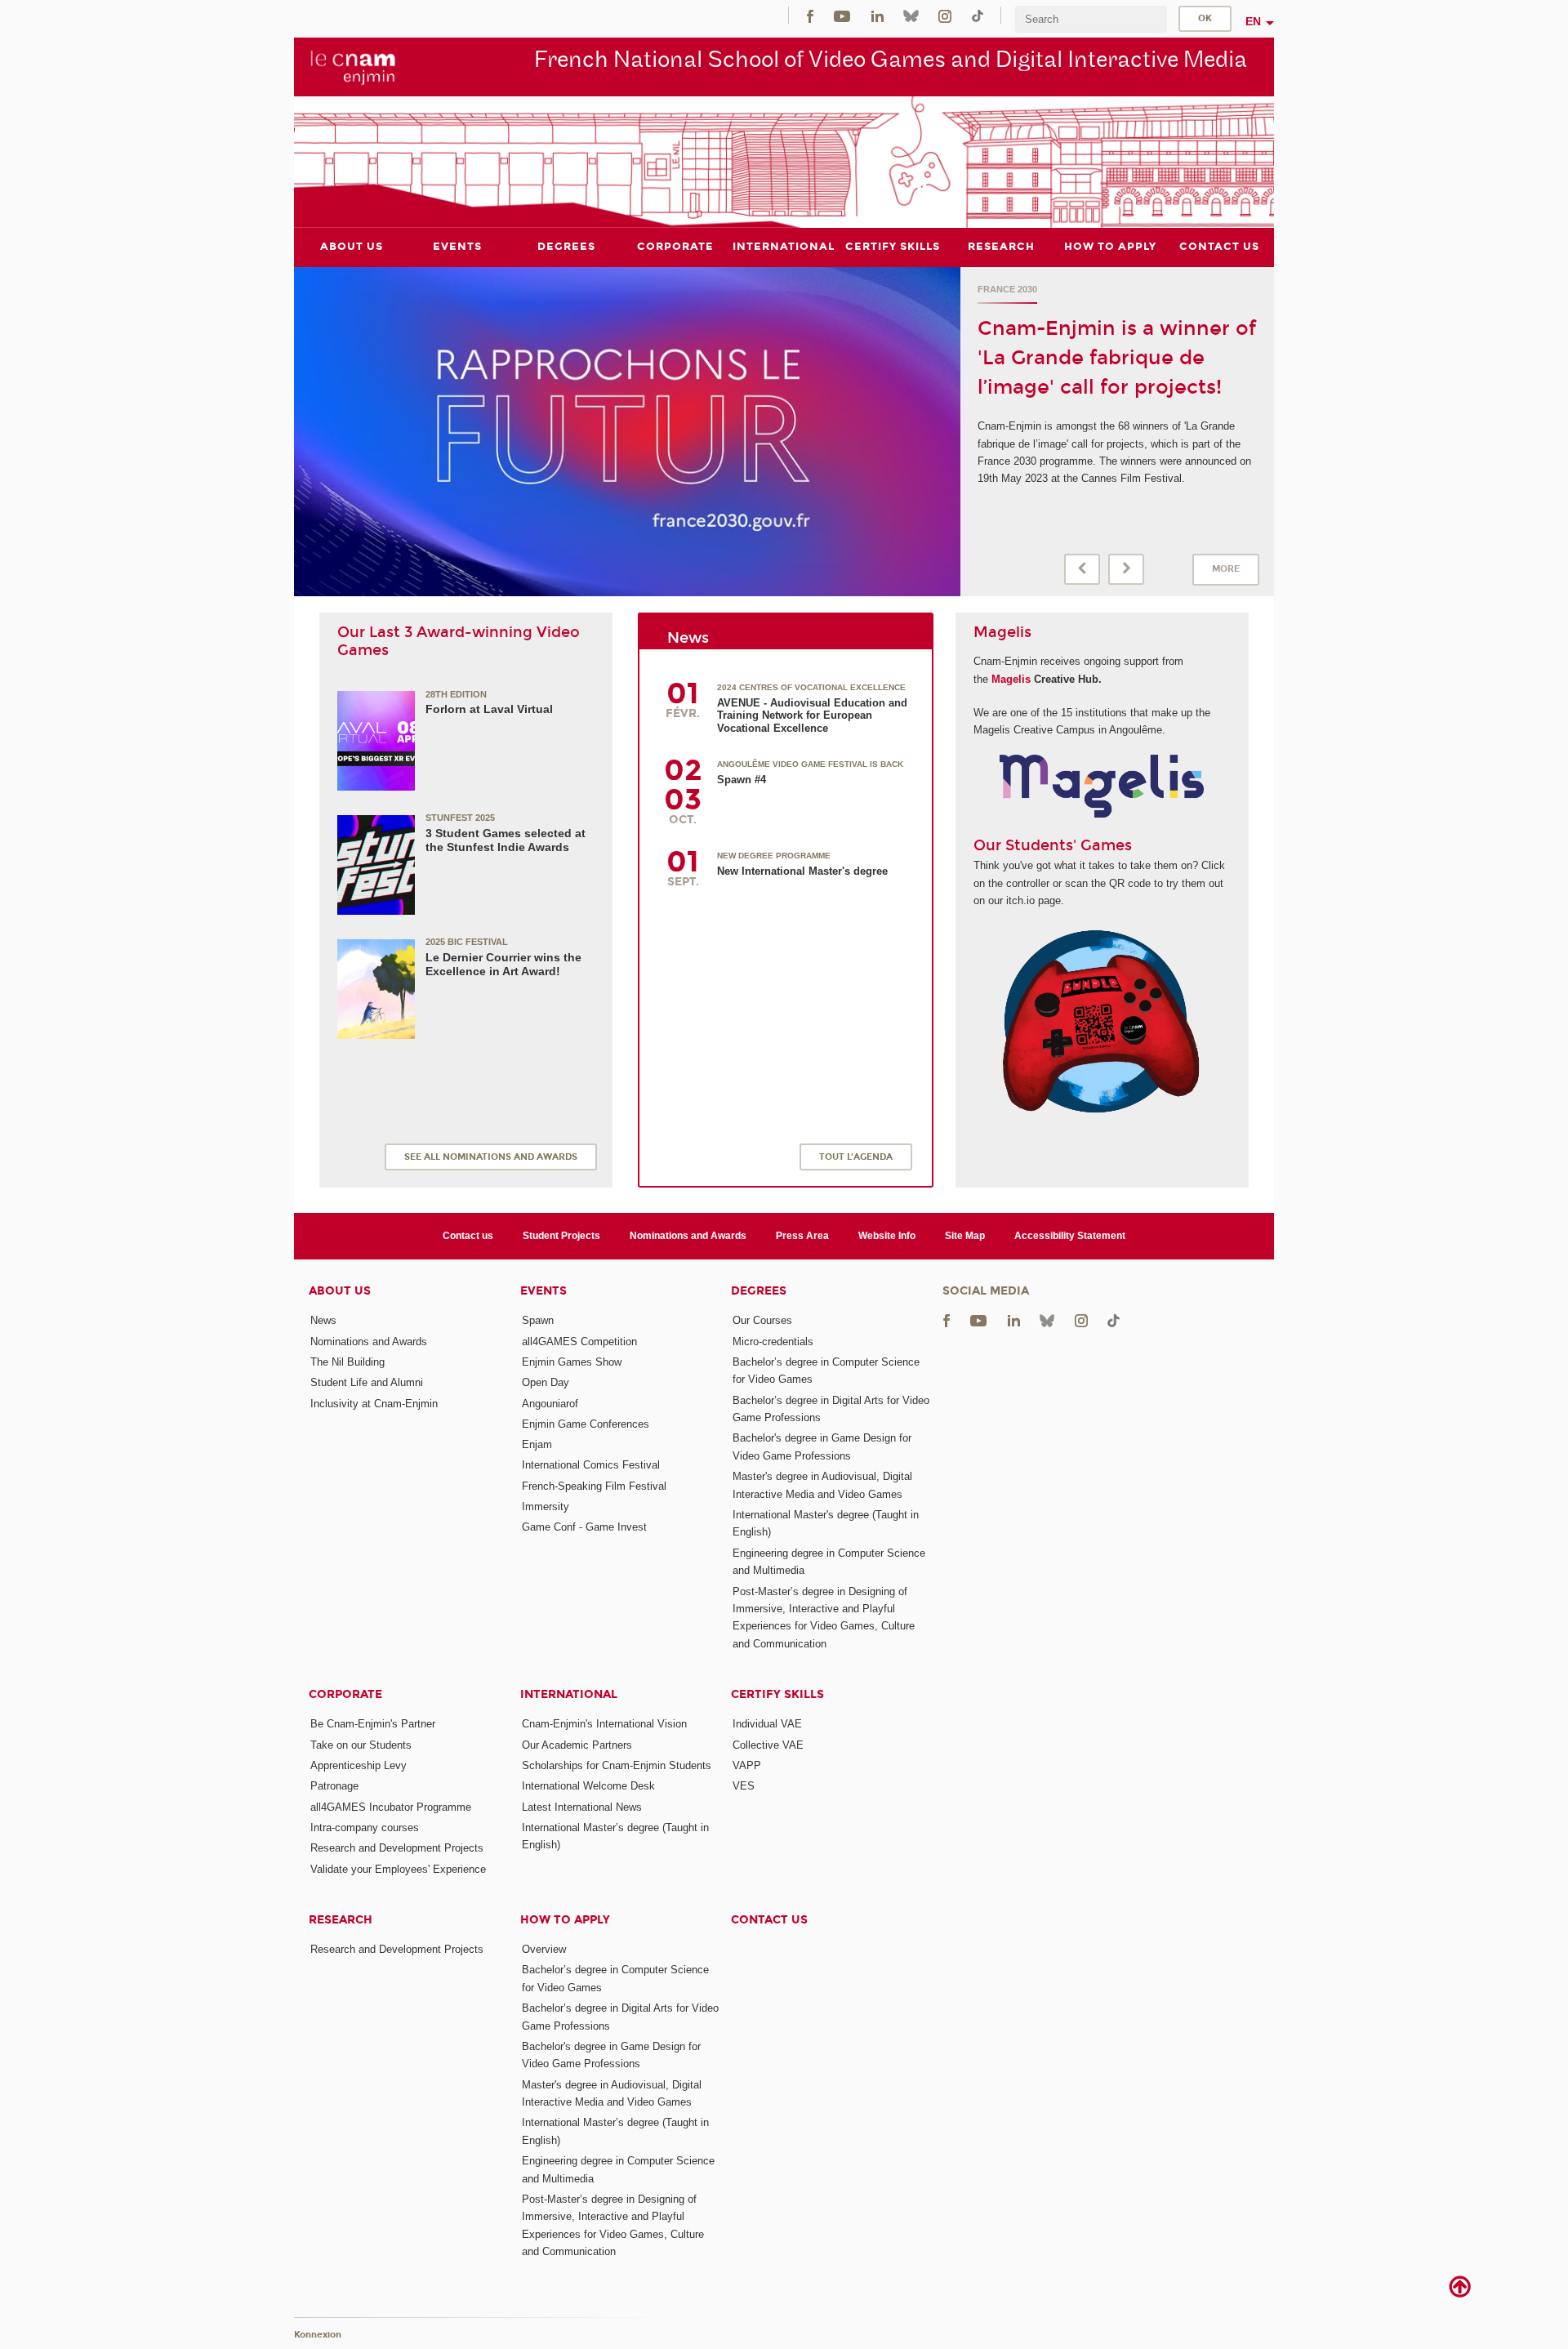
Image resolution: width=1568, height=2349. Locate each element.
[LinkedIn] (878, 15)
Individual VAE (767, 1724)
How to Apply (565, 1920)
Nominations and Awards (688, 1236)
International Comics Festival (591, 1465)
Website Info (887, 1236)
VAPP (747, 1765)
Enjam (537, 1444)
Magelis (1011, 679)
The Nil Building (347, 1362)
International (569, 1694)
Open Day (546, 1382)
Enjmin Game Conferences (586, 1424)
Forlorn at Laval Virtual (489, 709)
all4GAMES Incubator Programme (391, 1807)
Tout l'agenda (856, 1157)
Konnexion (318, 2335)
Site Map (965, 1236)
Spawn (538, 1320)
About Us (340, 1291)
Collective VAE (768, 1745)
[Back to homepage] (353, 66)
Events (543, 1291)
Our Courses (762, 1320)
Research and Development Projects (397, 1848)
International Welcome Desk (588, 1786)
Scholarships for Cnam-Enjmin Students (617, 1765)
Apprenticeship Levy (359, 1765)
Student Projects (561, 1236)
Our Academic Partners (577, 1745)
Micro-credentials (773, 1342)
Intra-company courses (365, 1827)
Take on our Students (361, 1745)
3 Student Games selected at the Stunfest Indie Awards (506, 840)
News (323, 1320)
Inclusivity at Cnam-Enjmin (374, 1404)
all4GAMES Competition (579, 1342)
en (1253, 21)
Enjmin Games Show (572, 1362)
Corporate (345, 1694)
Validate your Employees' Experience (398, 1869)
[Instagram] (945, 15)
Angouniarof (550, 1404)
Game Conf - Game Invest (584, 1527)
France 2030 (1007, 289)
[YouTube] (842, 15)
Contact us (468, 1236)
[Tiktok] (978, 15)
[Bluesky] (911, 15)
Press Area (802, 1236)
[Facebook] (810, 15)
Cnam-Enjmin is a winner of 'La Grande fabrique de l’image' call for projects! (1117, 358)
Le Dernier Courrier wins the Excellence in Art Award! (503, 964)
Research (341, 1920)
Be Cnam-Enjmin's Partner (373, 1724)
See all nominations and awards (491, 1157)
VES (744, 1786)
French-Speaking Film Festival (594, 1486)
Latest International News (582, 1807)
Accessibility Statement (1070, 1236)
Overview (544, 1949)
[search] (1091, 19)
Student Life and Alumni (367, 1382)
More (1226, 569)
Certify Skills (777, 1694)
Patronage (334, 1786)
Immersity (546, 1507)
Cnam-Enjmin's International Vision (604, 1724)
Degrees (759, 1291)
